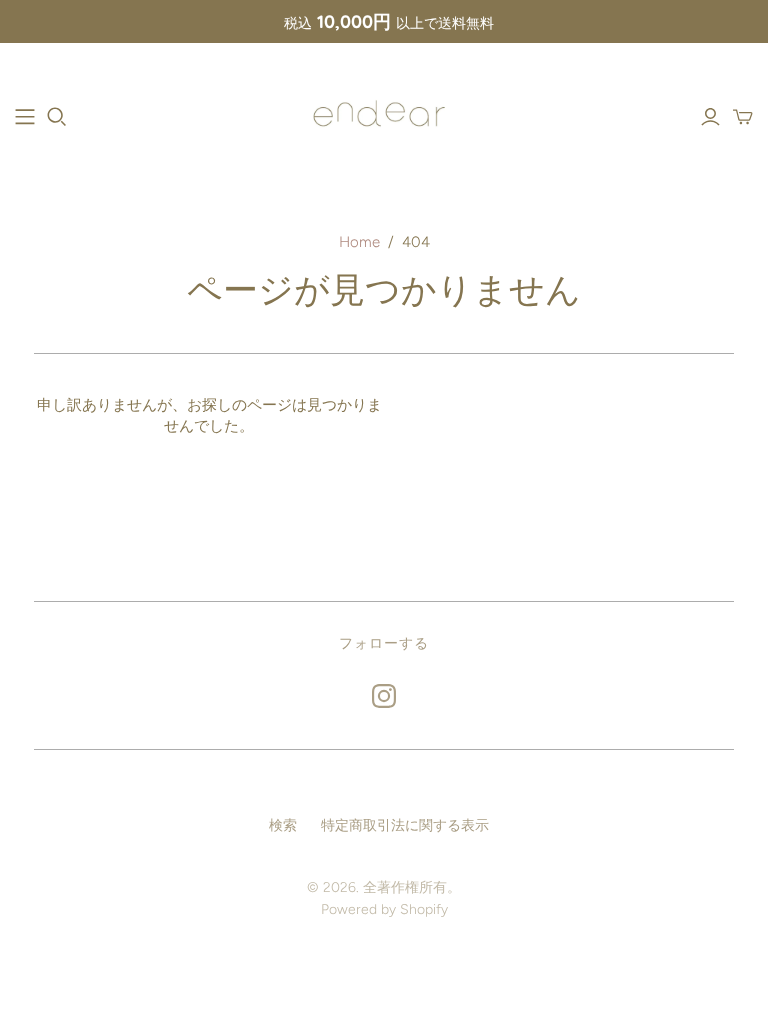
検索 (283, 825)
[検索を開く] (57, 117)
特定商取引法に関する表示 (405, 825)
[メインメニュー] (25, 117)
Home (359, 242)
